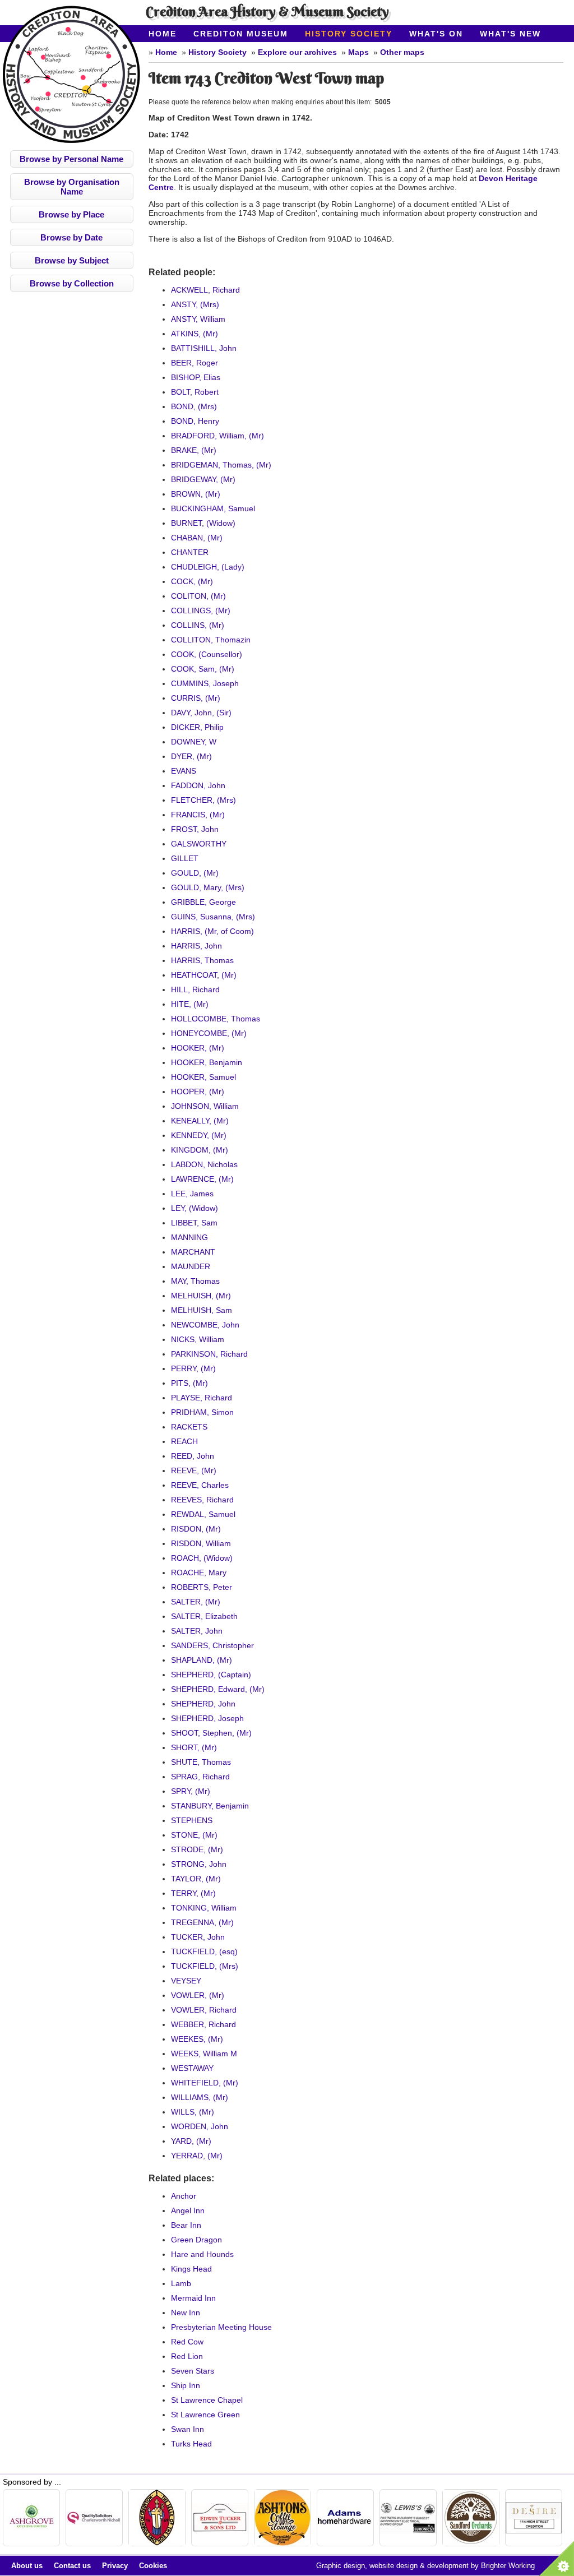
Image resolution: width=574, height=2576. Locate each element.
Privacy (115, 2566)
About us (27, 2566)
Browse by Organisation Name (72, 187)
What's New (510, 34)
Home (163, 34)
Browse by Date (71, 237)
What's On (436, 34)
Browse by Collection (72, 283)
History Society (349, 34)
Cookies (153, 2566)
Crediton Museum (241, 34)
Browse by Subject (72, 260)
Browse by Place (71, 214)
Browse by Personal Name (71, 159)
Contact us (72, 2566)
